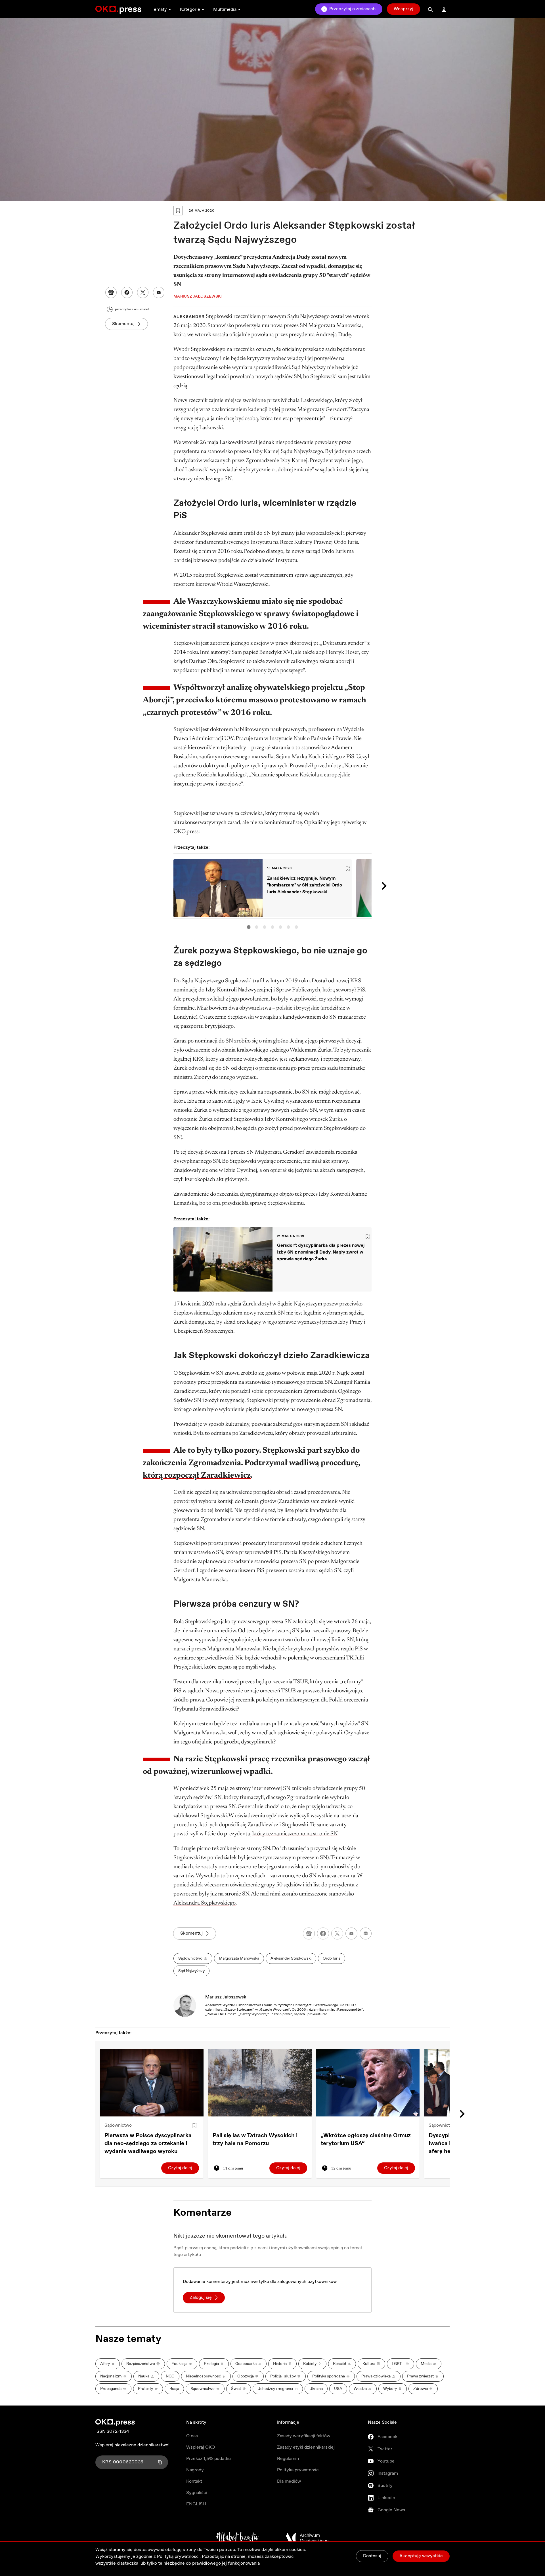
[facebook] (323, 1933)
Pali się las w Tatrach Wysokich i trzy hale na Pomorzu (255, 2140)
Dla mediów (289, 2481)
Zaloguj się (201, 2298)
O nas (192, 2436)
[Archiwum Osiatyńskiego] (307, 2538)
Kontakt (194, 2481)
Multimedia (225, 10)
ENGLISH (196, 2504)
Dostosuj (372, 2556)
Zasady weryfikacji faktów (304, 2436)
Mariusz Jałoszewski (226, 1997)
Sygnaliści (197, 2493)
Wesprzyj (403, 9)
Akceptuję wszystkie (421, 2556)
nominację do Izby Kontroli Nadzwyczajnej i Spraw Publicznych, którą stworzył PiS (269, 990)
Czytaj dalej (180, 2168)
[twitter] (337, 1933)
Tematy (159, 10)
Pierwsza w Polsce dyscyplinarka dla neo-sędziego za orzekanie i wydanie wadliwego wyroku (148, 2144)
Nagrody (195, 2470)
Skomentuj (123, 324)
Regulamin (288, 2459)
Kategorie (190, 10)
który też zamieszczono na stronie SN (295, 1834)
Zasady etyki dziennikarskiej (306, 2447)
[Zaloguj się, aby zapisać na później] (194, 2126)
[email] (351, 1933)
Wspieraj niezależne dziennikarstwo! (132, 2445)
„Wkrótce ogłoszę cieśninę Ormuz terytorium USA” (366, 2140)
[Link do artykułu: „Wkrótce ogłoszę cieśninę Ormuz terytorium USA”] (368, 2083)
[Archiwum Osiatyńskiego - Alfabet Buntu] (237, 2538)
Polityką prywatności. (179, 2557)
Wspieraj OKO (201, 2447)
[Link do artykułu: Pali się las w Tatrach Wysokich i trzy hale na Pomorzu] (260, 2083)
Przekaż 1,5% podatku (208, 2459)
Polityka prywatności (298, 2470)
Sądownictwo (118, 2125)
